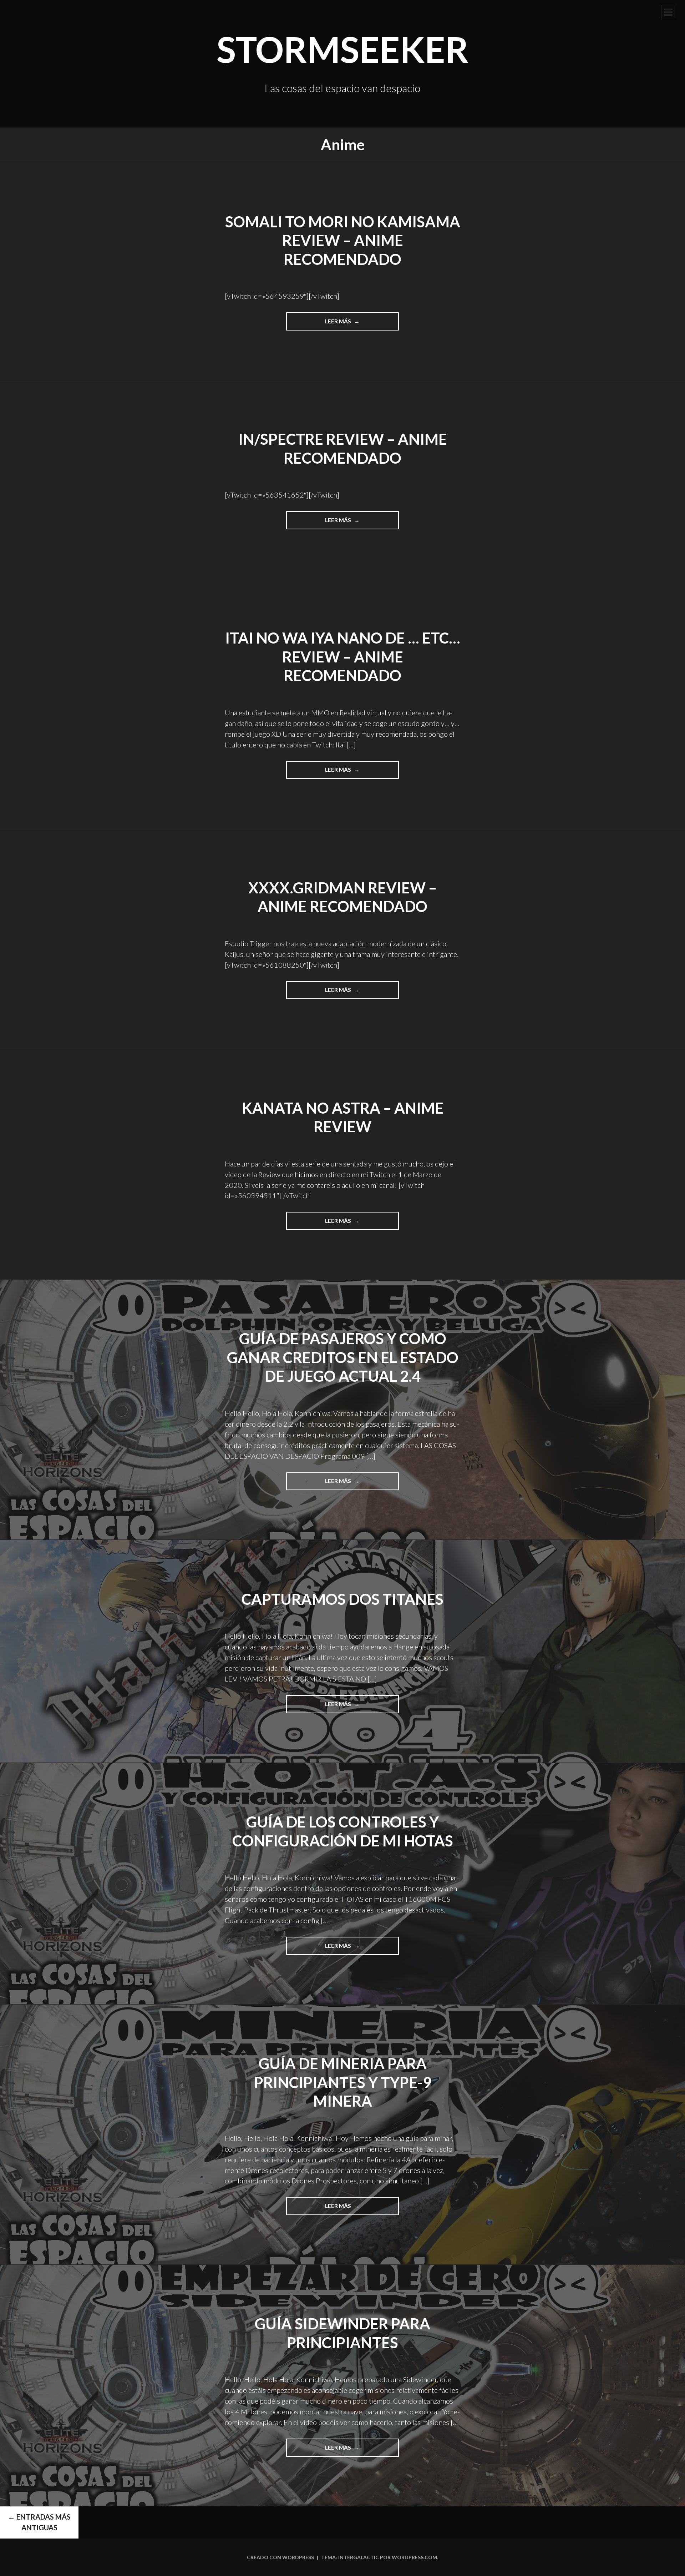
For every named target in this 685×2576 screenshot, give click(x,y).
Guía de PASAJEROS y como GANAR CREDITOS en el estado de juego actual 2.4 (343, 1357)
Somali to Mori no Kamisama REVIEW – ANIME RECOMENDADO (343, 240)
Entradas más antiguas (39, 2522)
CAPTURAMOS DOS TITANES (342, 1599)
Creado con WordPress (280, 2557)
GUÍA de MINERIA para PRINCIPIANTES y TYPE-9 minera (343, 2082)
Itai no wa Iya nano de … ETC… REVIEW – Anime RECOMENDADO (343, 657)
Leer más (348, 324)
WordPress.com (414, 2557)
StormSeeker (343, 49)
